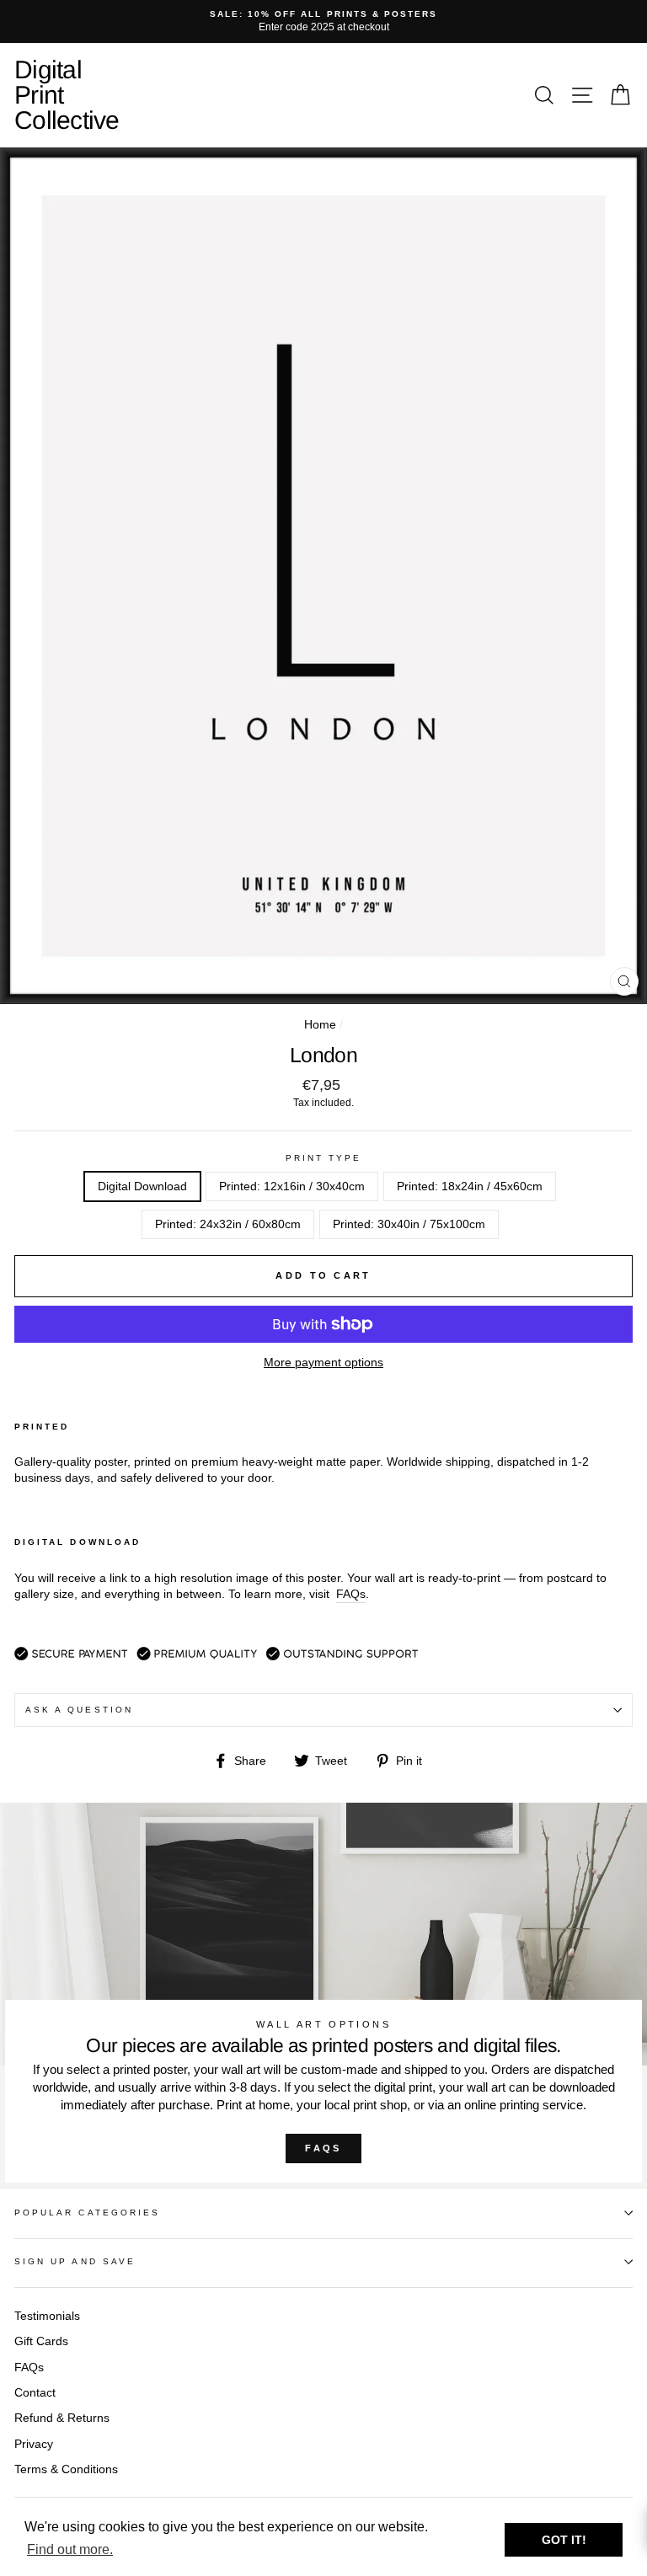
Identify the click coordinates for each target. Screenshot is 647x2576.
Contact (35, 2393)
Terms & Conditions (66, 2469)
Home (320, 1025)
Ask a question (79, 1710)
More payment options (323, 1363)
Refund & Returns (62, 2418)
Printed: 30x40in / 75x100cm (409, 1224)
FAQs (323, 2148)
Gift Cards (41, 2341)
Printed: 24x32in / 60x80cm (228, 1224)
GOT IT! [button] (564, 2540)
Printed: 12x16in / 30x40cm (292, 1186)
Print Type (324, 1158)
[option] (323, 21)
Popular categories (87, 2213)
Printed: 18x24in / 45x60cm (470, 1186)
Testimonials (47, 2316)
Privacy (34, 2444)
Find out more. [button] (70, 2549)
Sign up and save (75, 2261)
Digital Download (142, 1186)
